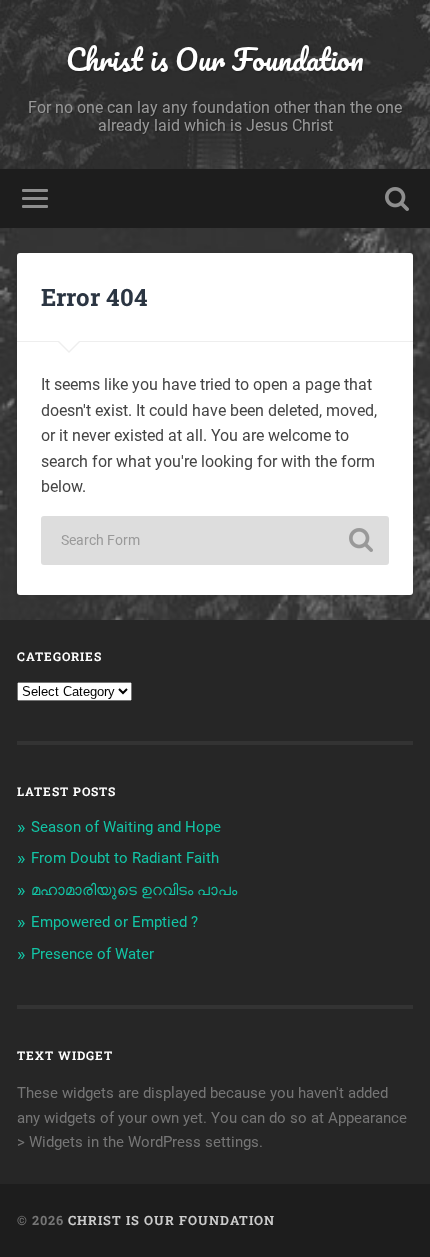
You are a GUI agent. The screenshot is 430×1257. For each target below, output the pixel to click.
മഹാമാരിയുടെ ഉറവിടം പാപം (134, 890)
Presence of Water (92, 954)
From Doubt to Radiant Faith (125, 858)
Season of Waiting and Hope (126, 827)
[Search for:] (215, 540)
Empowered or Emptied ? (114, 922)
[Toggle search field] (397, 198)
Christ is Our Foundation (215, 59)
